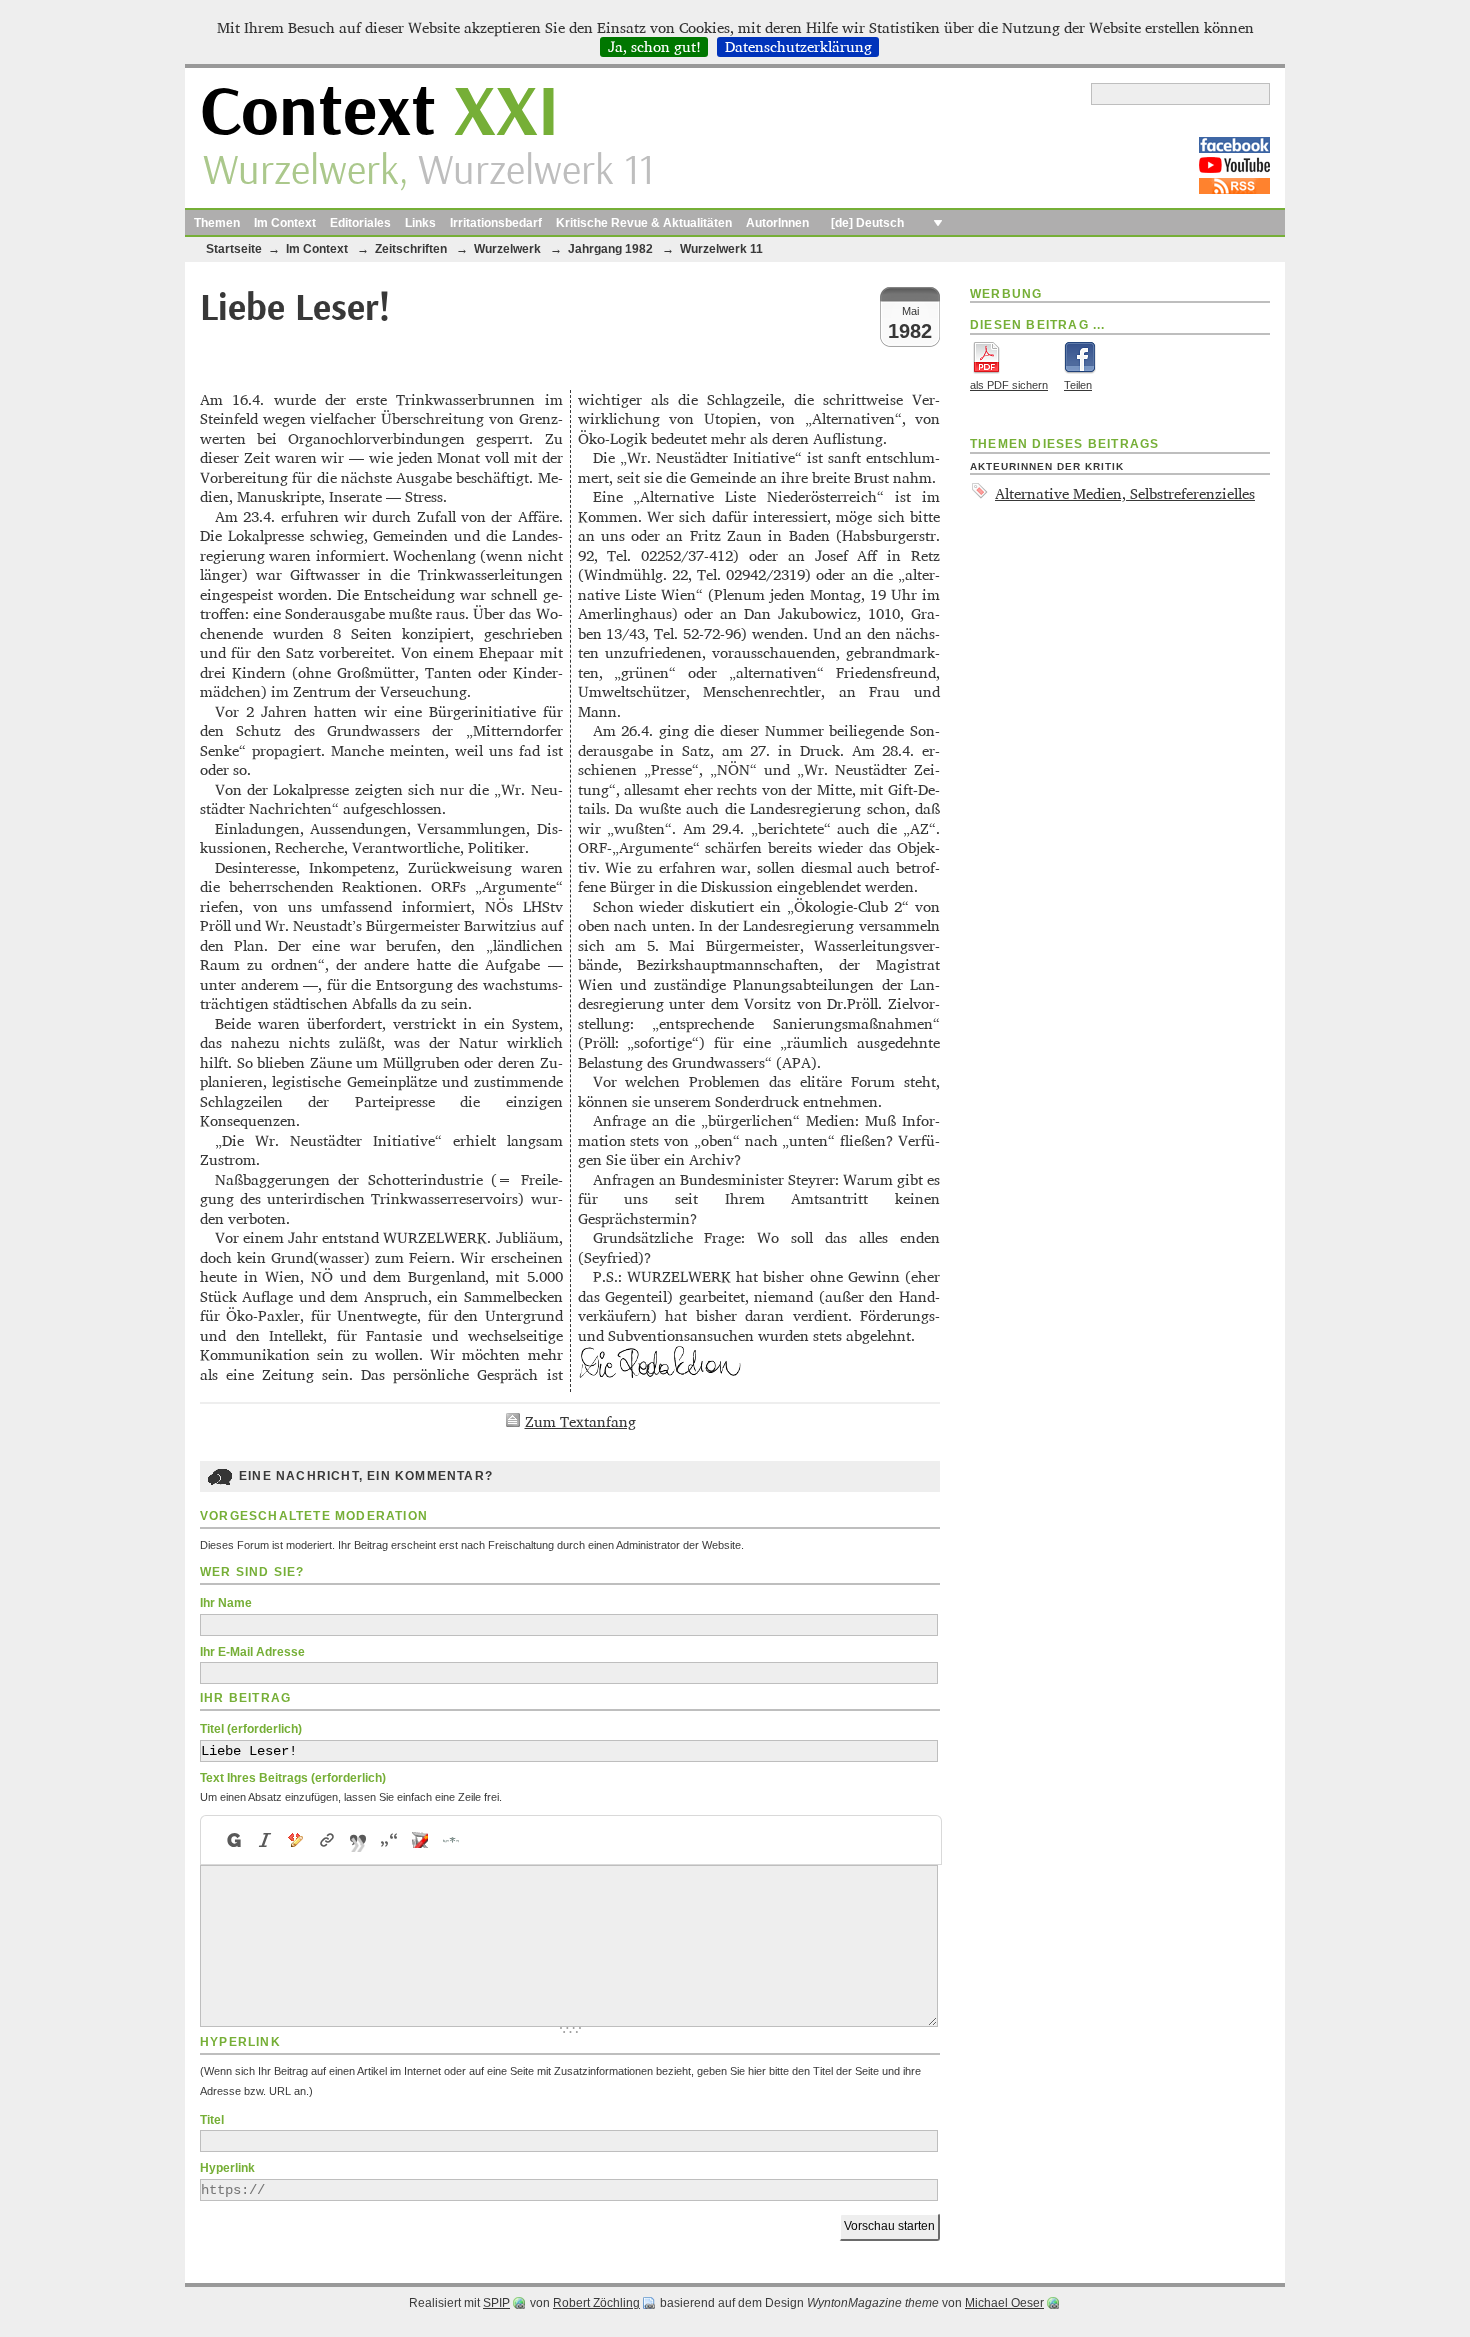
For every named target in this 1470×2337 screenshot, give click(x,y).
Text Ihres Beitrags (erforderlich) (293, 1778)
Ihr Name (226, 1603)
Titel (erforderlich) (251, 1729)
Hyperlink (227, 2168)
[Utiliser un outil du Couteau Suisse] (420, 1840)
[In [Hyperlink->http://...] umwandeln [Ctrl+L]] (327, 1840)
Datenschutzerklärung (798, 47)
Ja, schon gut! (654, 47)
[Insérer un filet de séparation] (451, 1840)
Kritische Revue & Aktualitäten (644, 223)
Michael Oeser (1004, 2303)
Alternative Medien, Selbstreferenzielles (1125, 493)
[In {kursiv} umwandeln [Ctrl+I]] (265, 1840)
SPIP (496, 2303)
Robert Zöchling (596, 2303)
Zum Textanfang (580, 1421)
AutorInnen (777, 223)
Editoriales (360, 223)
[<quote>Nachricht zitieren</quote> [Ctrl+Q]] (358, 1840)
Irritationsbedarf (496, 223)
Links (420, 223)
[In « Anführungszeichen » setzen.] (389, 1840)
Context (379, 113)
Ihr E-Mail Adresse (252, 1652)
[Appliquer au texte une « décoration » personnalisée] (296, 1840)
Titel (212, 2120)
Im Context (285, 223)
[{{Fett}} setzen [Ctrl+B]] (233, 1840)
